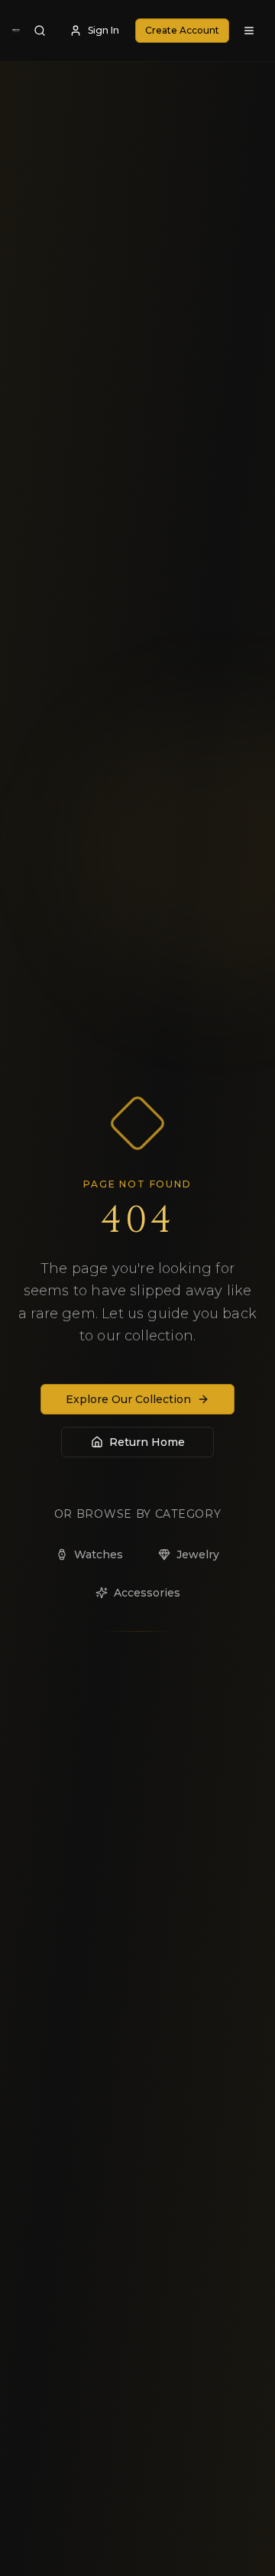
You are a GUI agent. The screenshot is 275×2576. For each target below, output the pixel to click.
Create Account (182, 30)
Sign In (104, 30)
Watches (99, 1554)
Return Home (147, 1442)
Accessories (147, 1593)
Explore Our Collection (128, 1399)
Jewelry (198, 1554)
